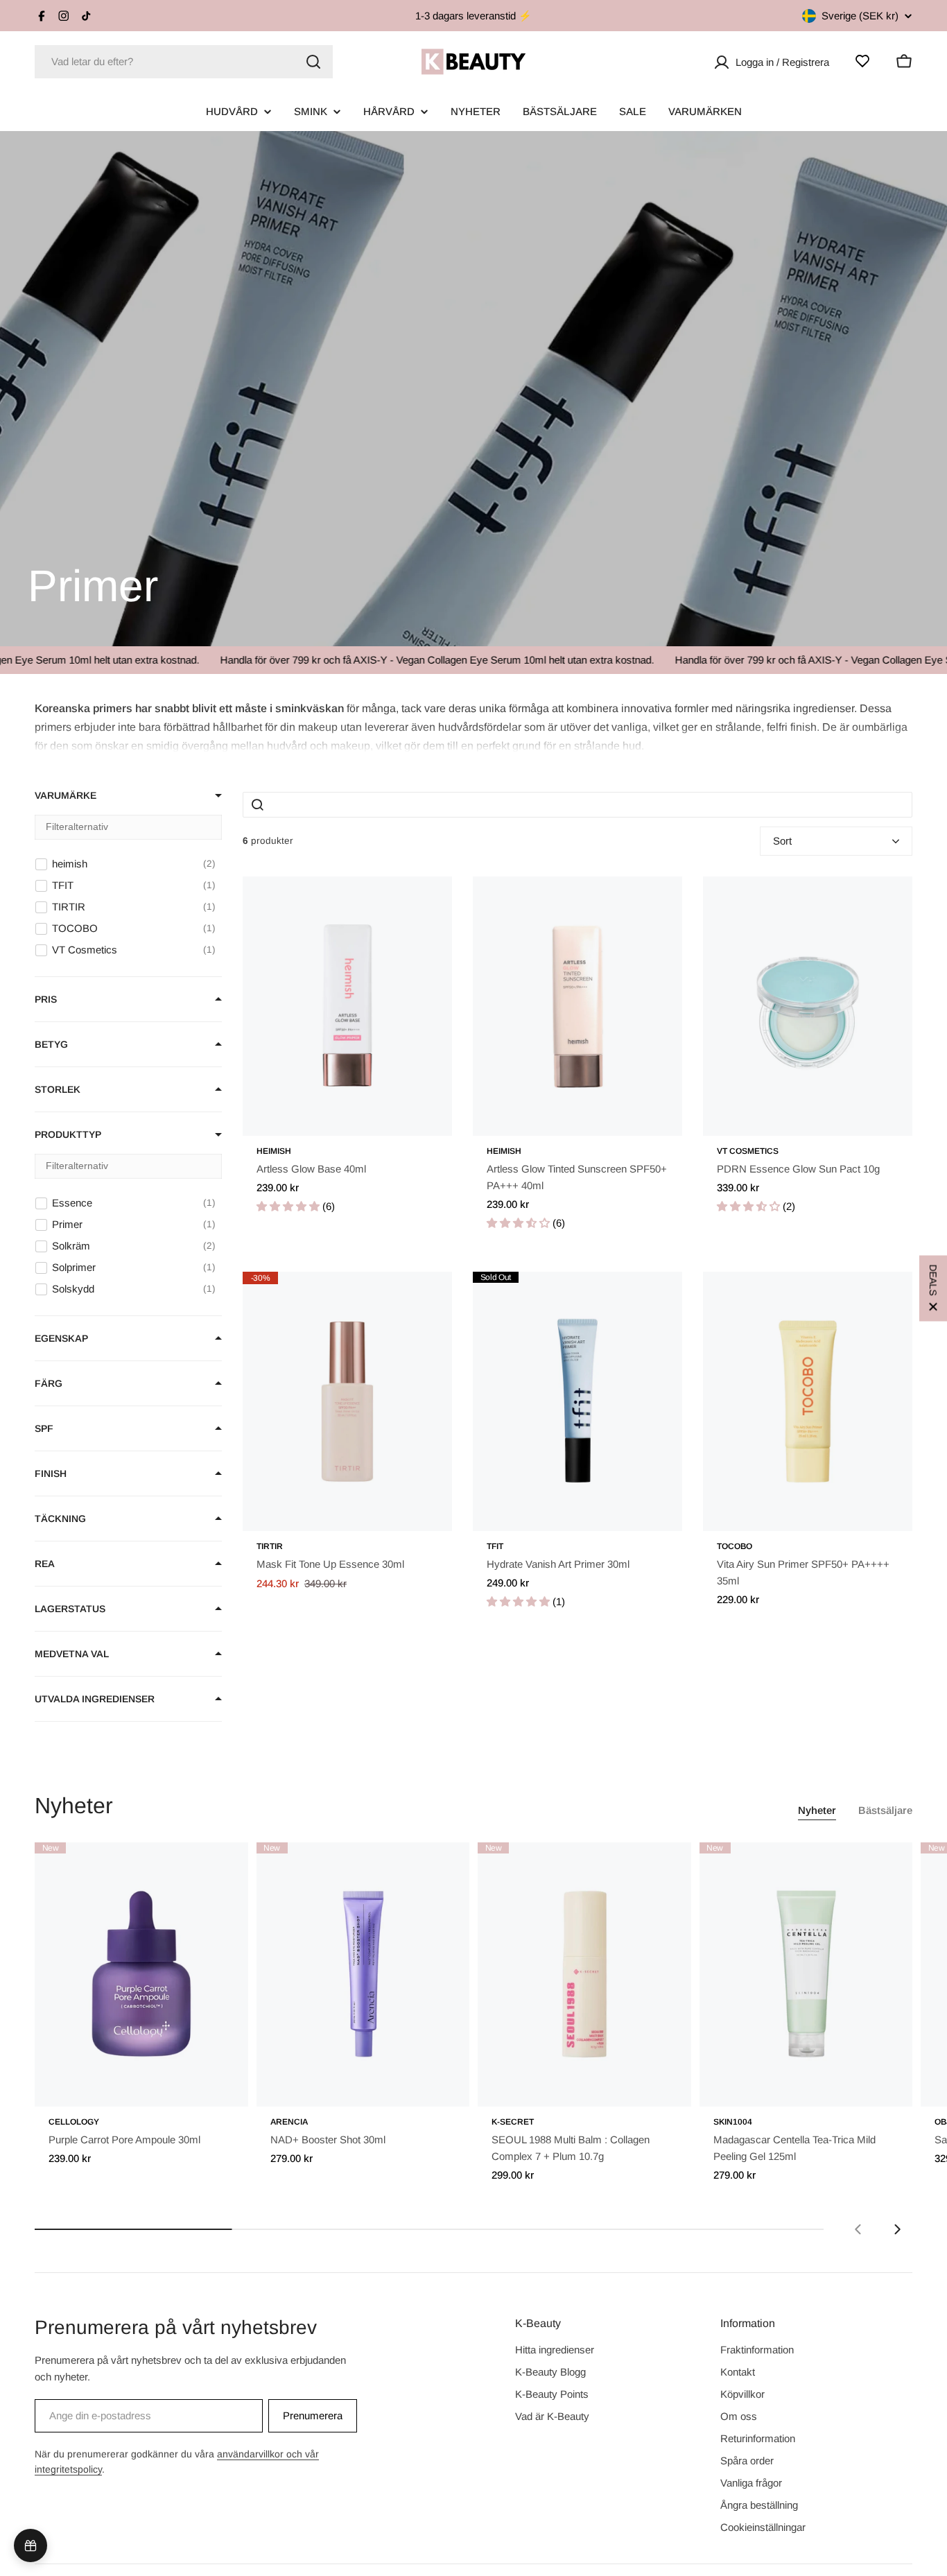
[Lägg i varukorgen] (422, 1116)
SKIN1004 (733, 2122)
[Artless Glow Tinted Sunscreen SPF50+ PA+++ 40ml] (577, 1006)
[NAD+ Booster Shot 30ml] (363, 1975)
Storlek (58, 1089)
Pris (46, 999)
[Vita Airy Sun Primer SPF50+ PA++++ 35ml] (808, 1401)
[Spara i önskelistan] (422, 901)
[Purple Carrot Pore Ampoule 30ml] (141, 1975)
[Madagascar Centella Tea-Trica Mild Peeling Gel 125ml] (806, 1975)
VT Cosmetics (748, 1151)
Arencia (289, 2122)
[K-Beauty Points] (31, 2545)
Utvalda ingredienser (95, 1699)
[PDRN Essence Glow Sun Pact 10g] (808, 1006)
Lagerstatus (70, 1609)
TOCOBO (735, 1546)
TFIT (495, 1546)
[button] (473, 726)
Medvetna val (72, 1654)
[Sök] (313, 62)
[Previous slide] (858, 2229)
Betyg (51, 1044)
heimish (274, 1151)
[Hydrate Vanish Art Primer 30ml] (577, 1401)
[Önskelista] (862, 61)
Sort (782, 841)
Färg (49, 1383)
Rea (45, 1564)
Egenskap (61, 1338)
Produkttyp (68, 1134)
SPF (44, 1428)
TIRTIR (270, 1546)
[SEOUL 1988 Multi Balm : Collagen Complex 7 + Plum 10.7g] (584, 1975)
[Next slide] (897, 2229)
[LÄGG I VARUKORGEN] (218, 2087)
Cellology (74, 2122)
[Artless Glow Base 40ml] (347, 1006)
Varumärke (66, 795)
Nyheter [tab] (817, 1810)
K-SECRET (513, 2122)
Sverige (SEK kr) (860, 16)
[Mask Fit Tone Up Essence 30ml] (347, 1401)
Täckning (60, 1519)
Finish (51, 1473)
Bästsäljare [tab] (885, 1810)
